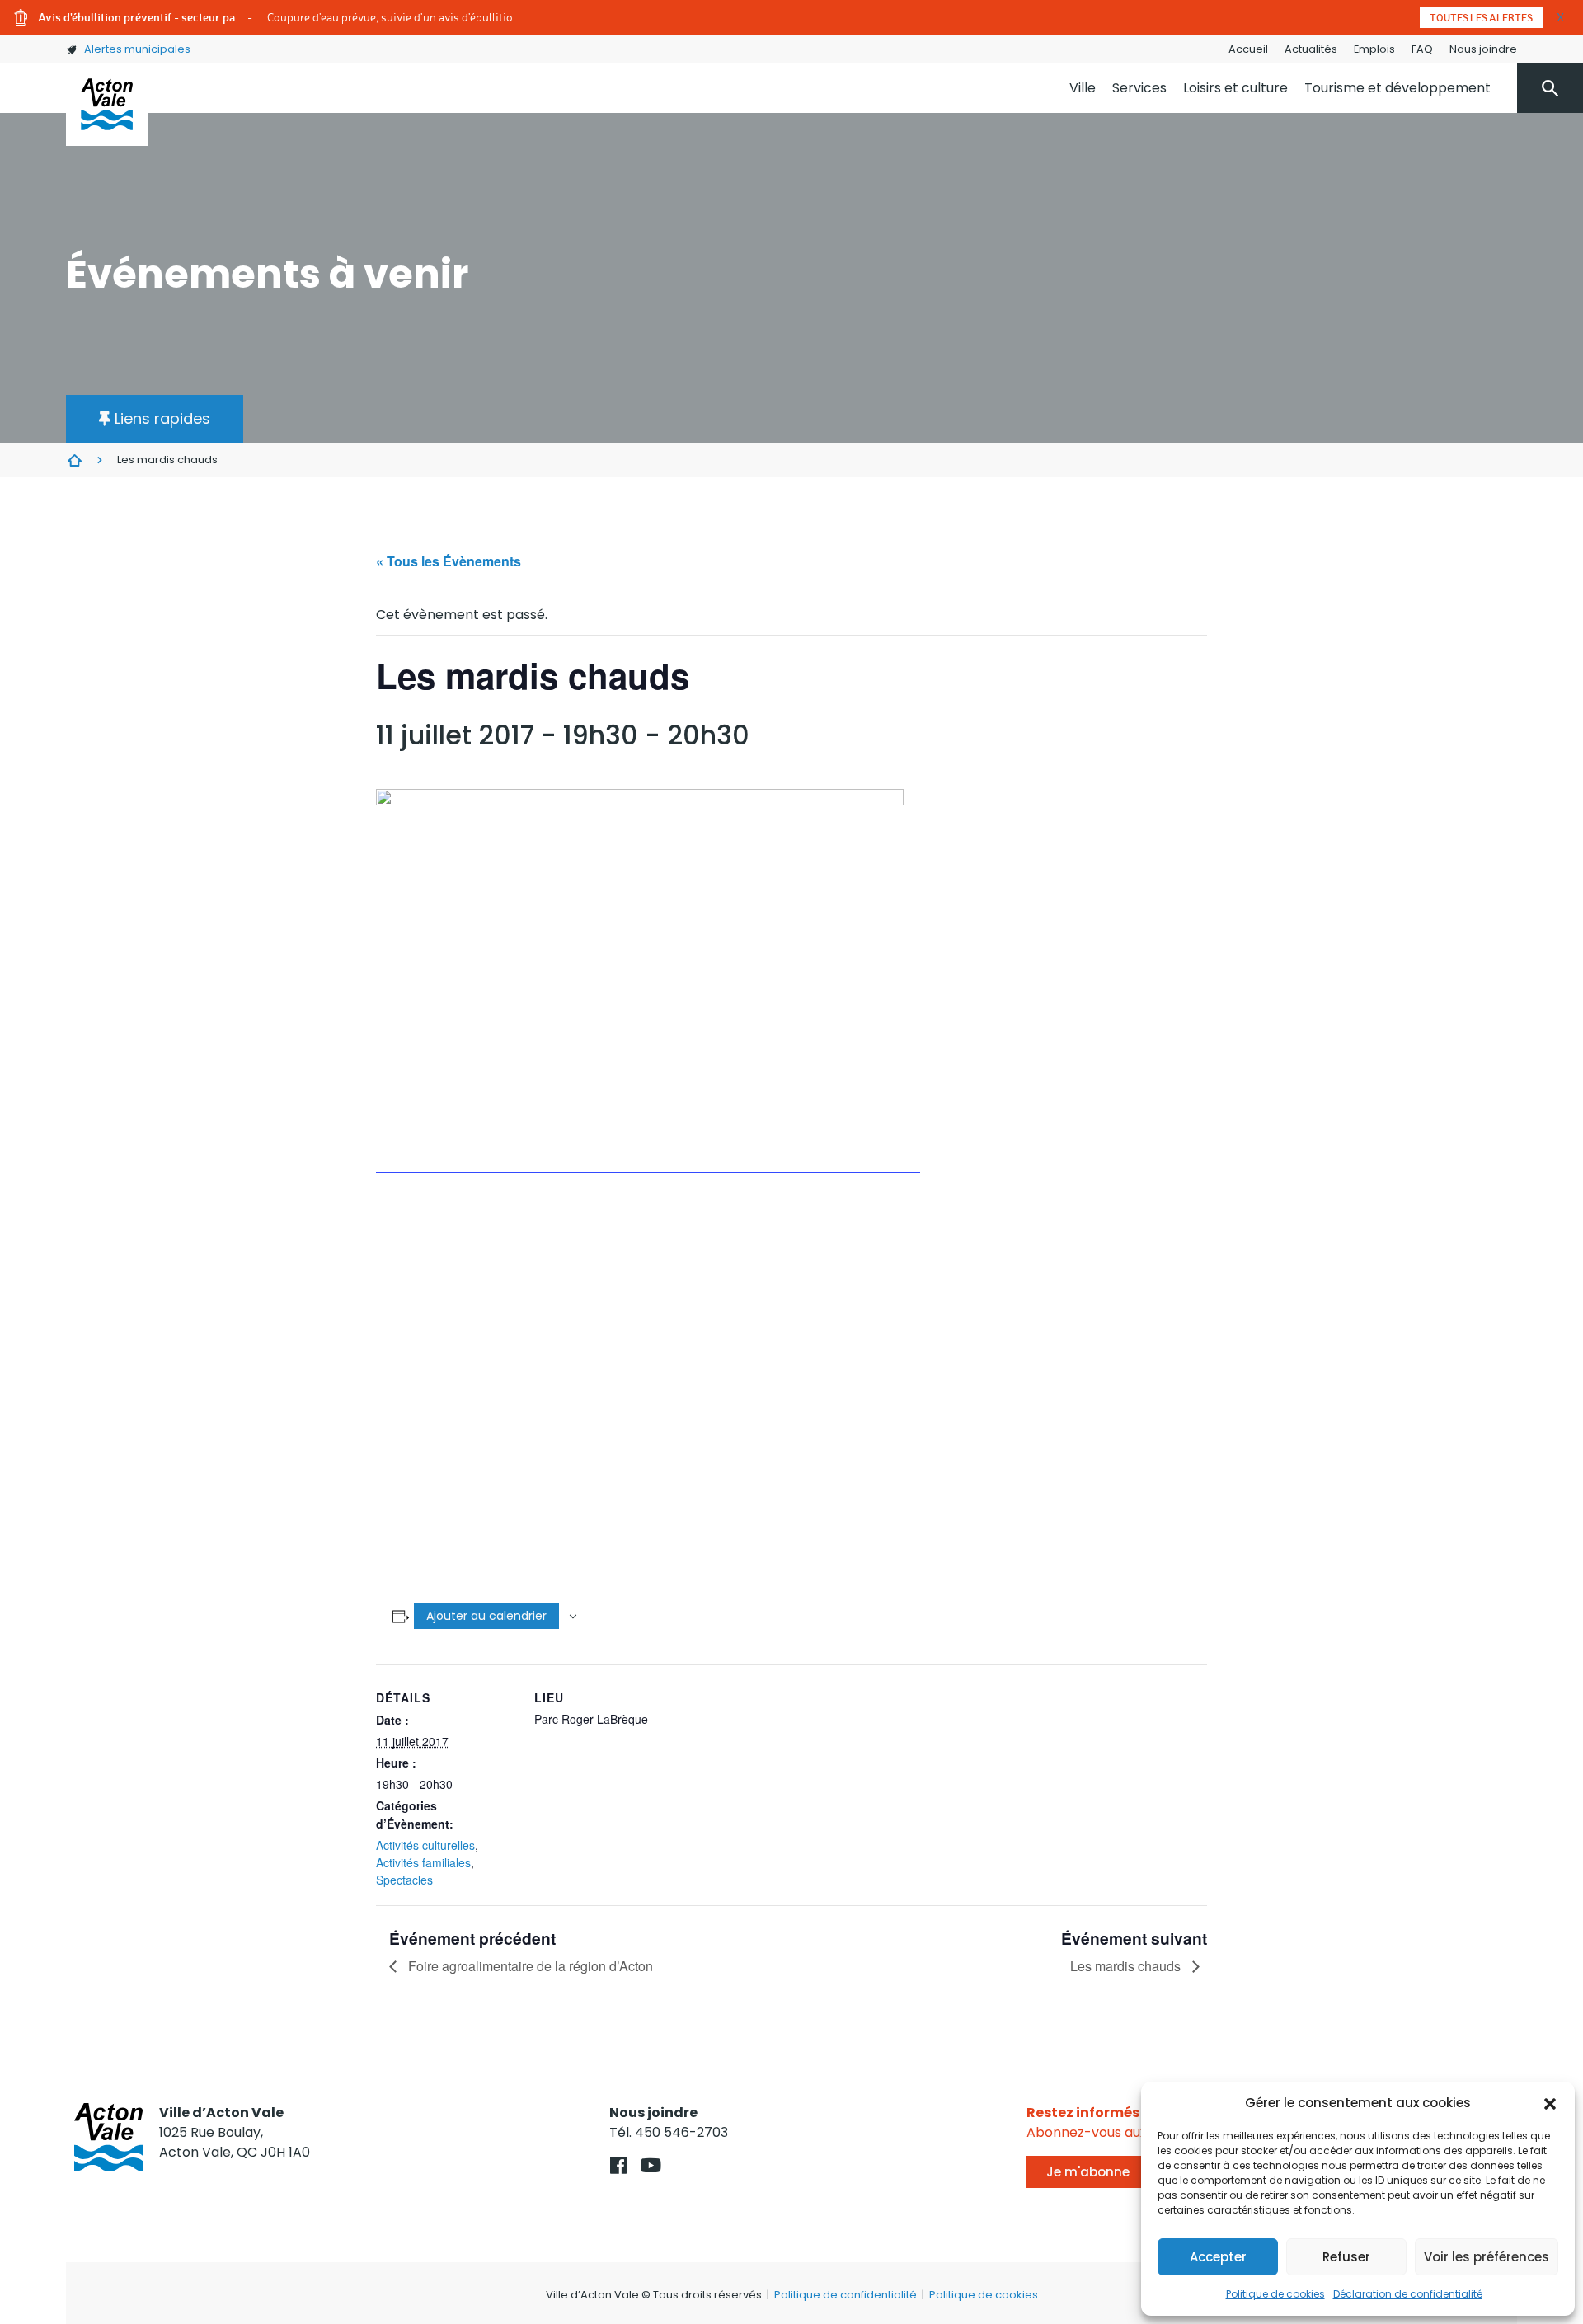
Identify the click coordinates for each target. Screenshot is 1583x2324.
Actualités (1311, 49)
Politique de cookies (1275, 2294)
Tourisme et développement (1397, 88)
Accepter (1218, 2257)
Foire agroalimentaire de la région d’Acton (529, 1966)
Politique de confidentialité (846, 2295)
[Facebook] (619, 2165)
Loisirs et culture (1235, 88)
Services (1139, 88)
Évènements (74, 460)
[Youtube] (651, 2165)
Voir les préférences (1487, 2257)
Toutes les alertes (1481, 17)
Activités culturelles (425, 1845)
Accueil (1248, 49)
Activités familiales (423, 1862)
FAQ (1422, 49)
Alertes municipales (137, 49)
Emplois (1374, 49)
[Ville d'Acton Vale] (107, 105)
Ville (1083, 88)
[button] (1550, 2103)
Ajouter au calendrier (486, 1616)
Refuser (1346, 2257)
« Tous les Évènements (449, 561)
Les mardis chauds (1127, 1966)
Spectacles (404, 1880)
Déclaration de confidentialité (1408, 2294)
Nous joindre (1483, 49)
